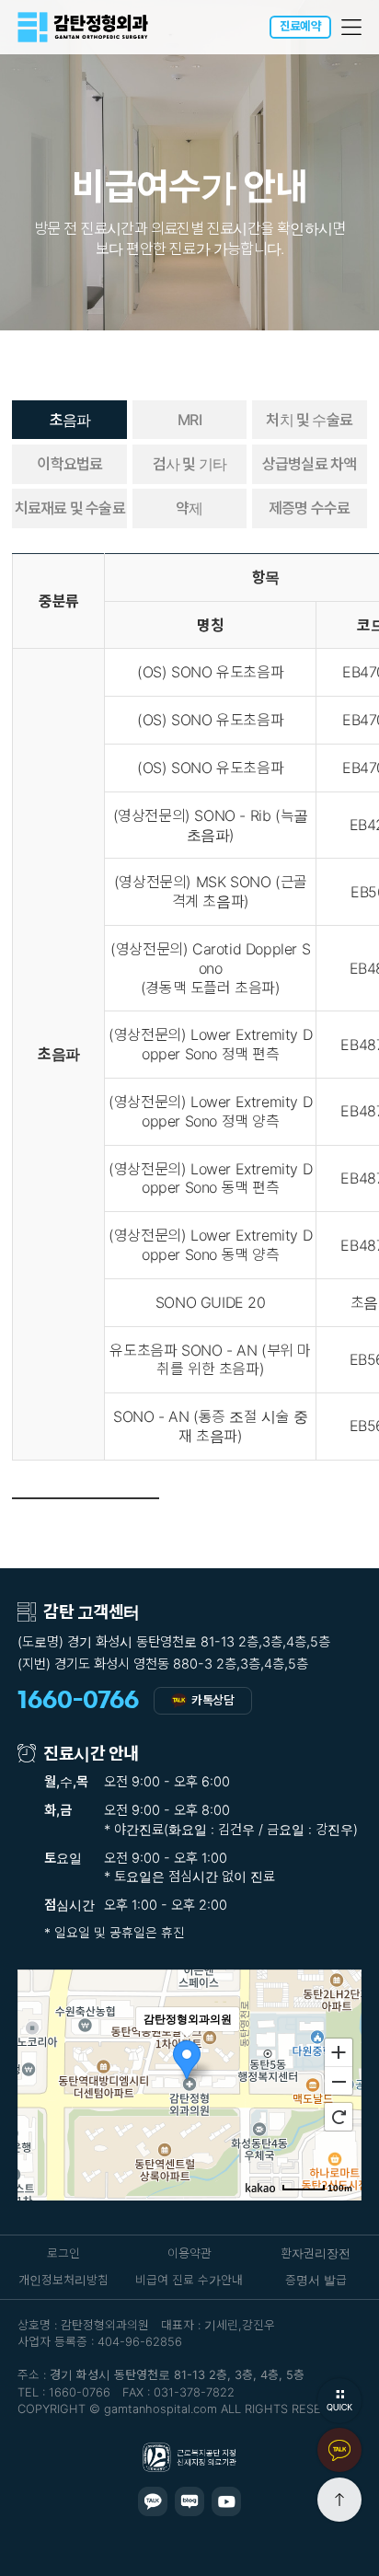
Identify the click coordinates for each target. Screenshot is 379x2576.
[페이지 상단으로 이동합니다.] (339, 2500)
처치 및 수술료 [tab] (309, 420)
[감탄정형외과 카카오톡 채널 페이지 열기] (339, 2450)
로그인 (63, 2253)
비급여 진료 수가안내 (189, 2280)
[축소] (339, 2082)
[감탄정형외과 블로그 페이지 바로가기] (189, 2501)
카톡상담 (213, 1700)
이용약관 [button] (189, 2253)
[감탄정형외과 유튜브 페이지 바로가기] (226, 2501)
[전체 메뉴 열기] (352, 27)
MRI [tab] (189, 420)
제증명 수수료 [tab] (309, 508)
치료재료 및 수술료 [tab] (70, 508)
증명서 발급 (316, 2280)
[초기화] (339, 2117)
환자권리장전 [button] (316, 2253)
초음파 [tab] (70, 420)
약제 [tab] (189, 508)
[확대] (339, 2051)
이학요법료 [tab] (69, 464)
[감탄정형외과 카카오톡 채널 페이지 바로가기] (153, 2501)
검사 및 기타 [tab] (189, 464)
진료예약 (300, 26)
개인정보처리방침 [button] (63, 2280)
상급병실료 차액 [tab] (310, 464)
